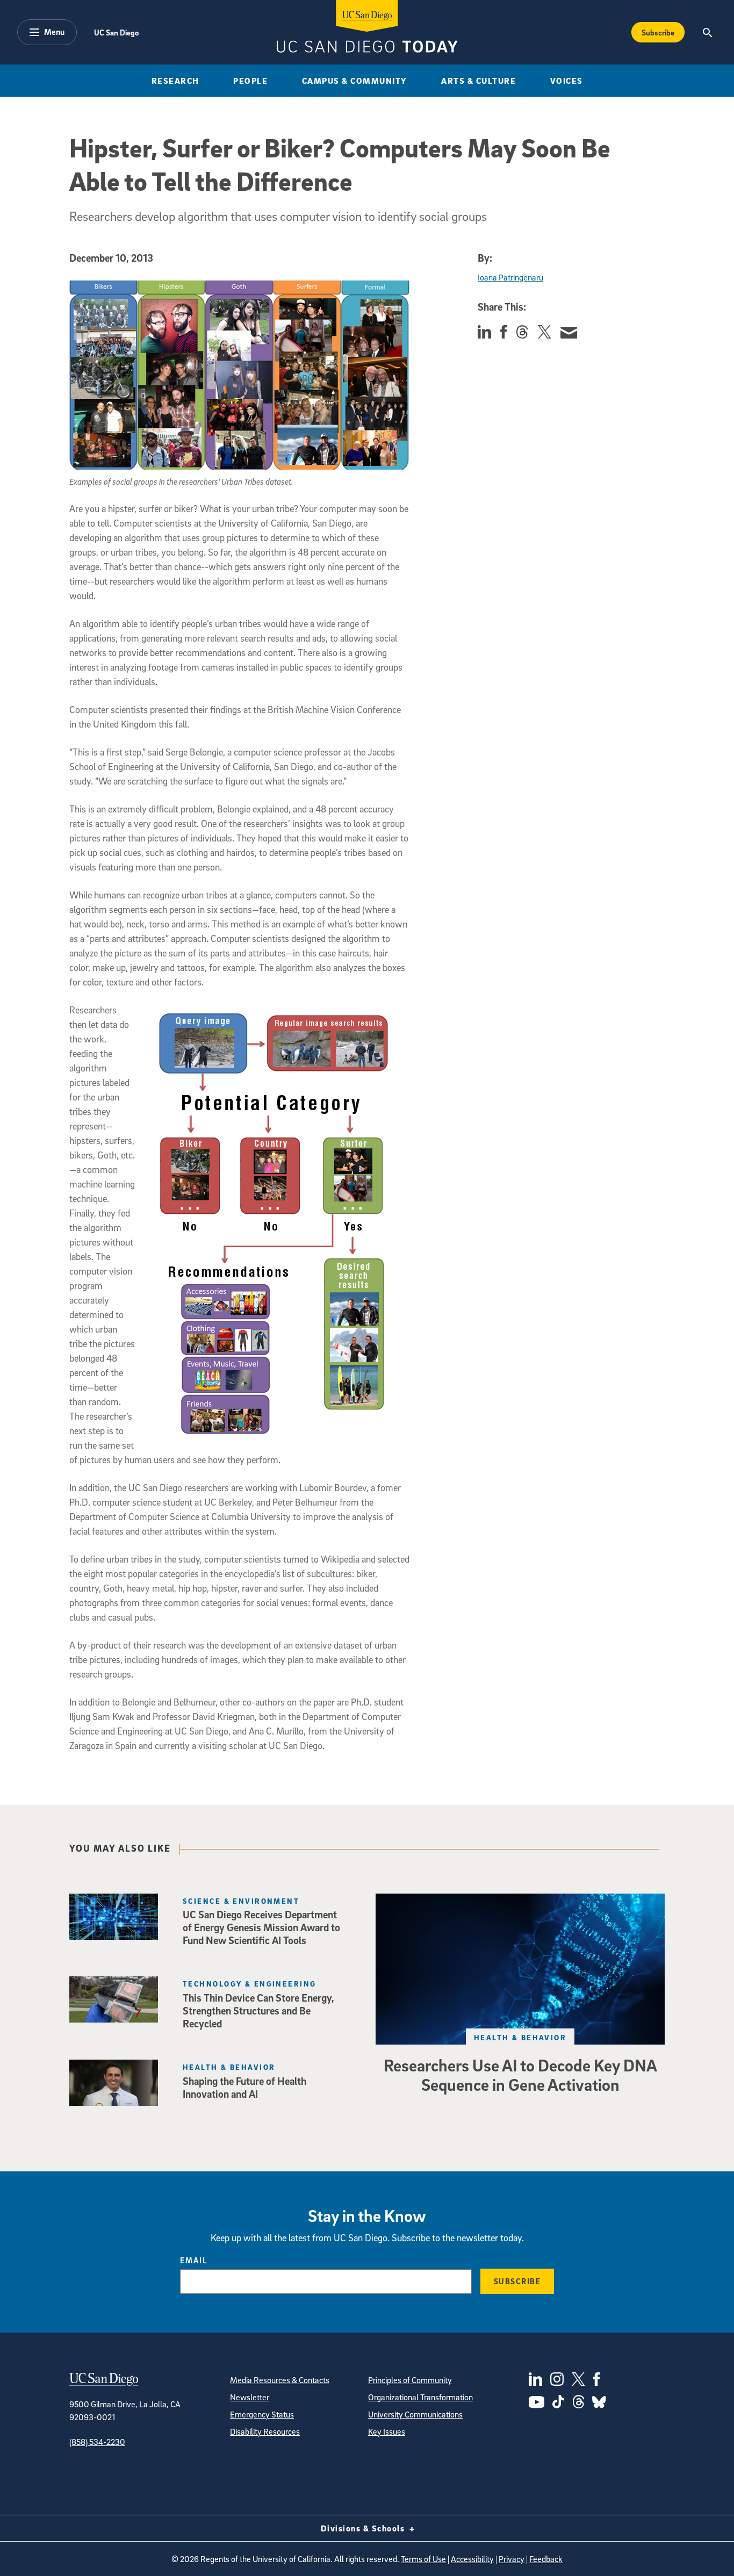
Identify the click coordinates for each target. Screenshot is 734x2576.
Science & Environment (241, 1901)
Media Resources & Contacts (280, 2380)
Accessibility (472, 2559)
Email (194, 2260)
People (250, 81)
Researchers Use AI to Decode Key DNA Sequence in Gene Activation (520, 2075)
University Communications (415, 2414)
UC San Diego (116, 32)
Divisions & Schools (364, 2528)
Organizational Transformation (420, 2397)
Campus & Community (355, 81)
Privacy (512, 2559)
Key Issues (387, 2431)
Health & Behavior (520, 2037)
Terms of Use (423, 2559)
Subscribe (658, 32)
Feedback (546, 2559)
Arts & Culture (478, 81)
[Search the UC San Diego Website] (707, 32)
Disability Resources (265, 2431)
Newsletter (250, 2397)
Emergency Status (262, 2414)
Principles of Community (410, 2380)
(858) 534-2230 (97, 2442)
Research (175, 81)
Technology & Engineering (250, 1984)
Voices (567, 81)
